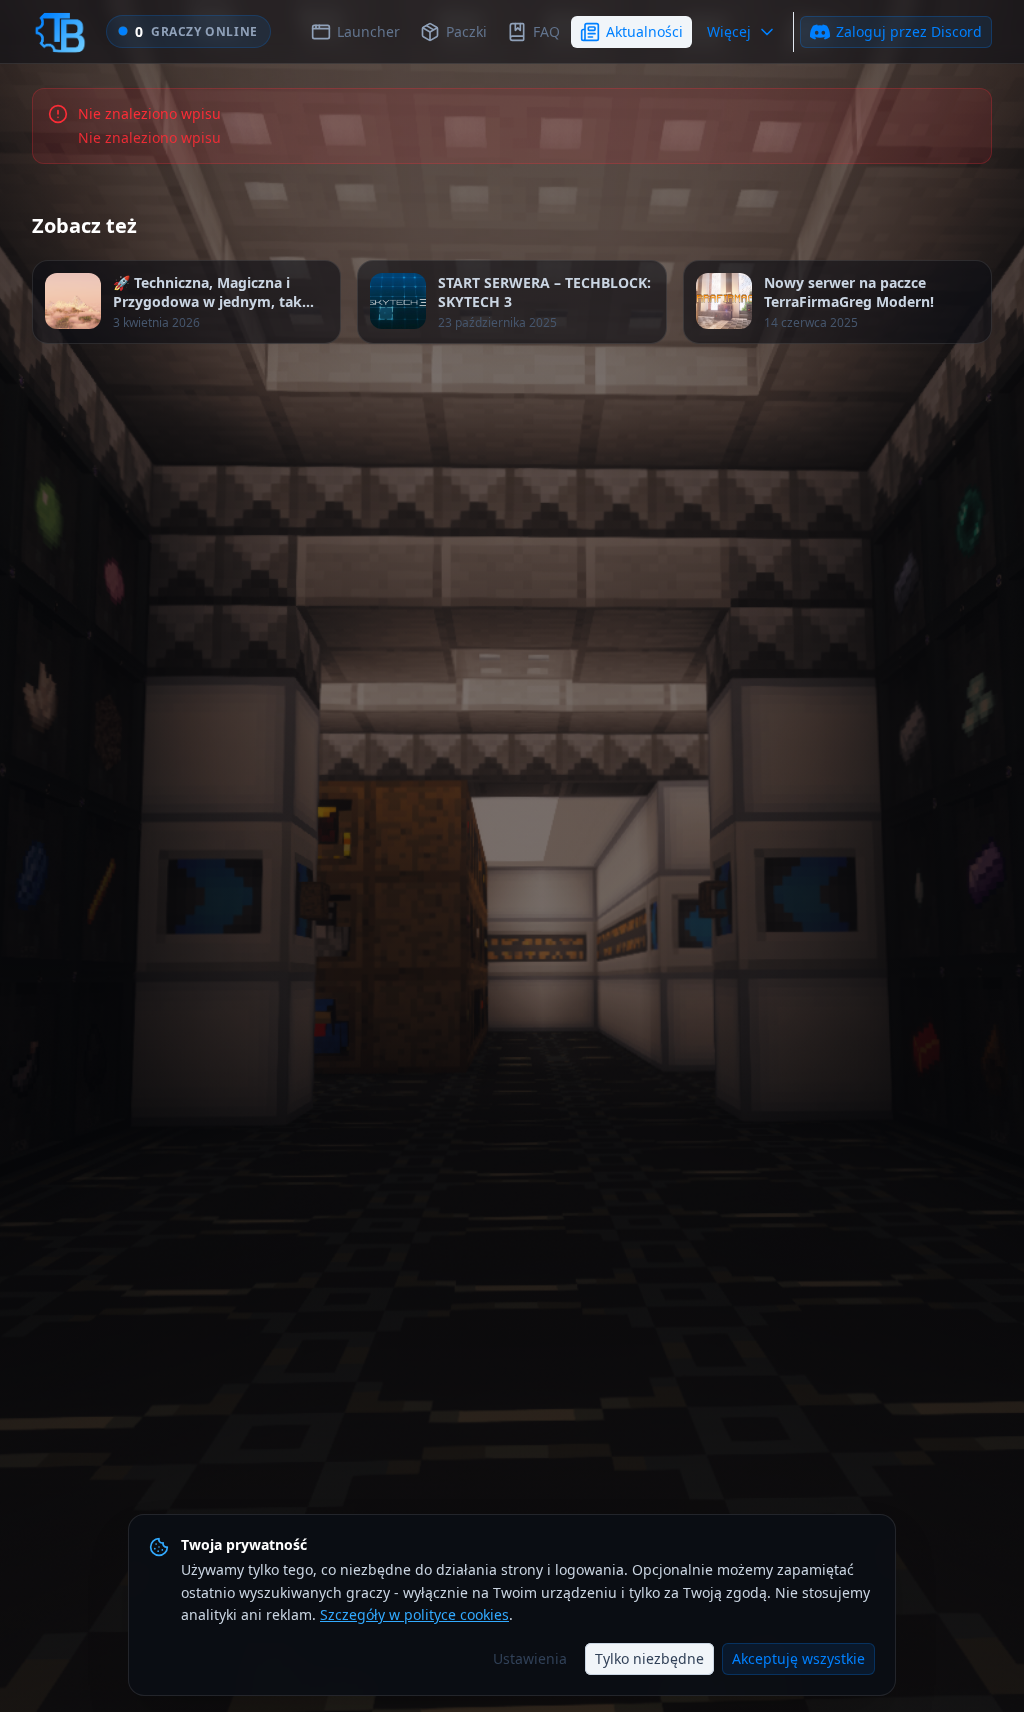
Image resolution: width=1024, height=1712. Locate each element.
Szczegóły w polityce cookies (414, 1614)
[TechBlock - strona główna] (60, 32)
